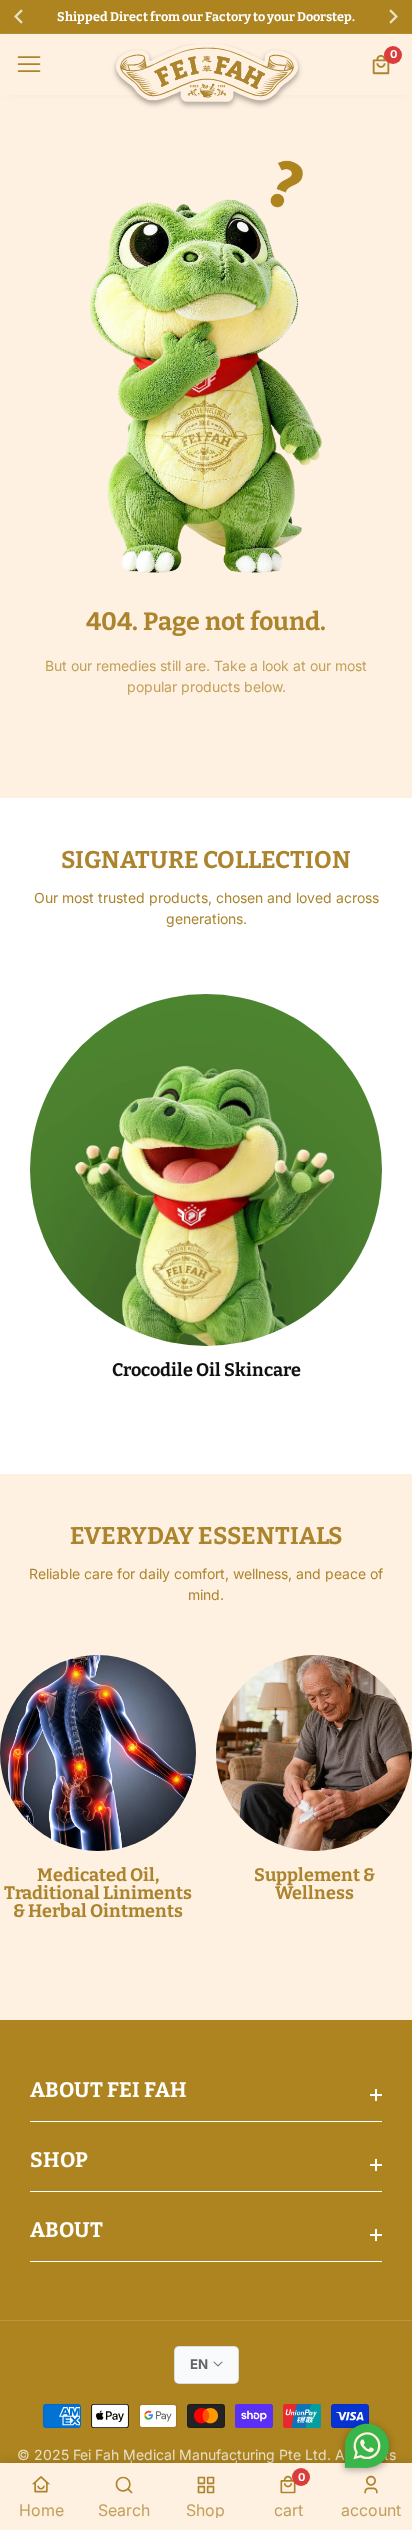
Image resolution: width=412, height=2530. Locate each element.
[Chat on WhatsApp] (367, 2449)
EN (199, 2364)
